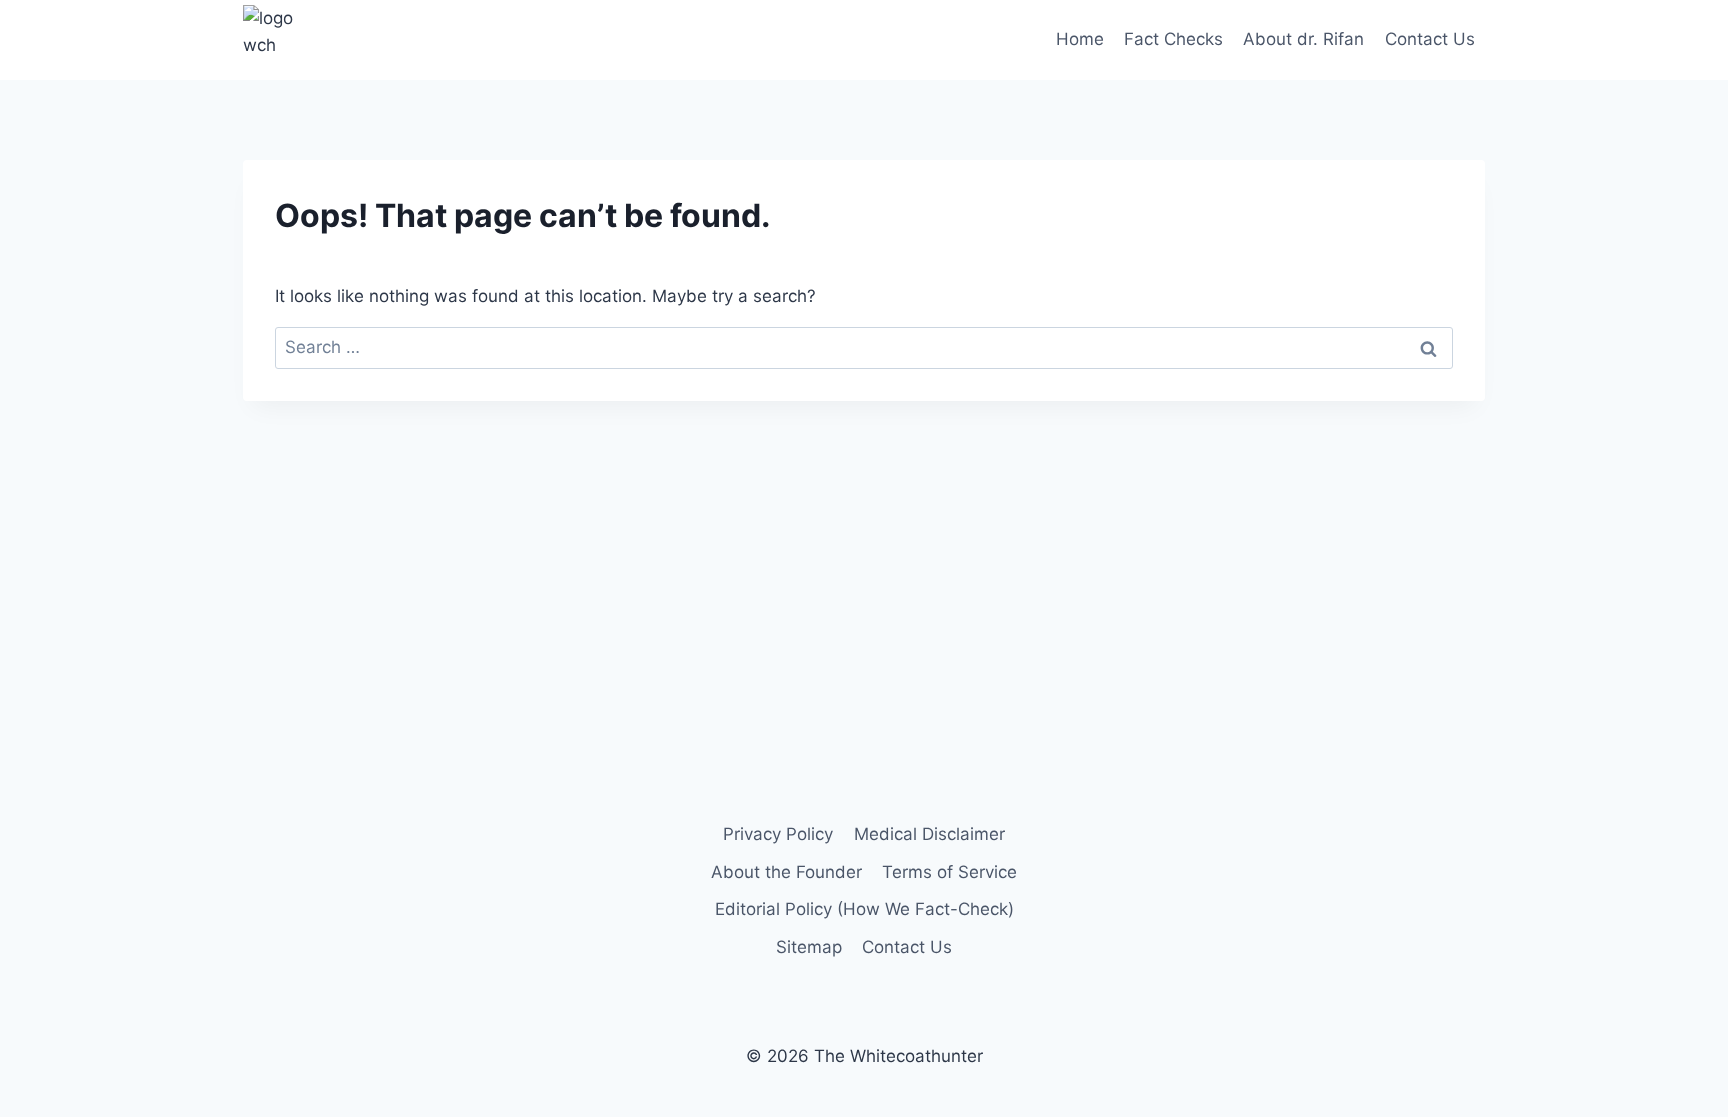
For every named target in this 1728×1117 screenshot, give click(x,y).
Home (1080, 39)
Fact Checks (1173, 39)
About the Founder (786, 872)
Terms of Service (949, 872)
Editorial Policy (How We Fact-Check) (864, 909)
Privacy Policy (778, 834)
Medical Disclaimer (929, 834)
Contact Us (1430, 39)
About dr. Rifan (1303, 39)
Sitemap (809, 947)
